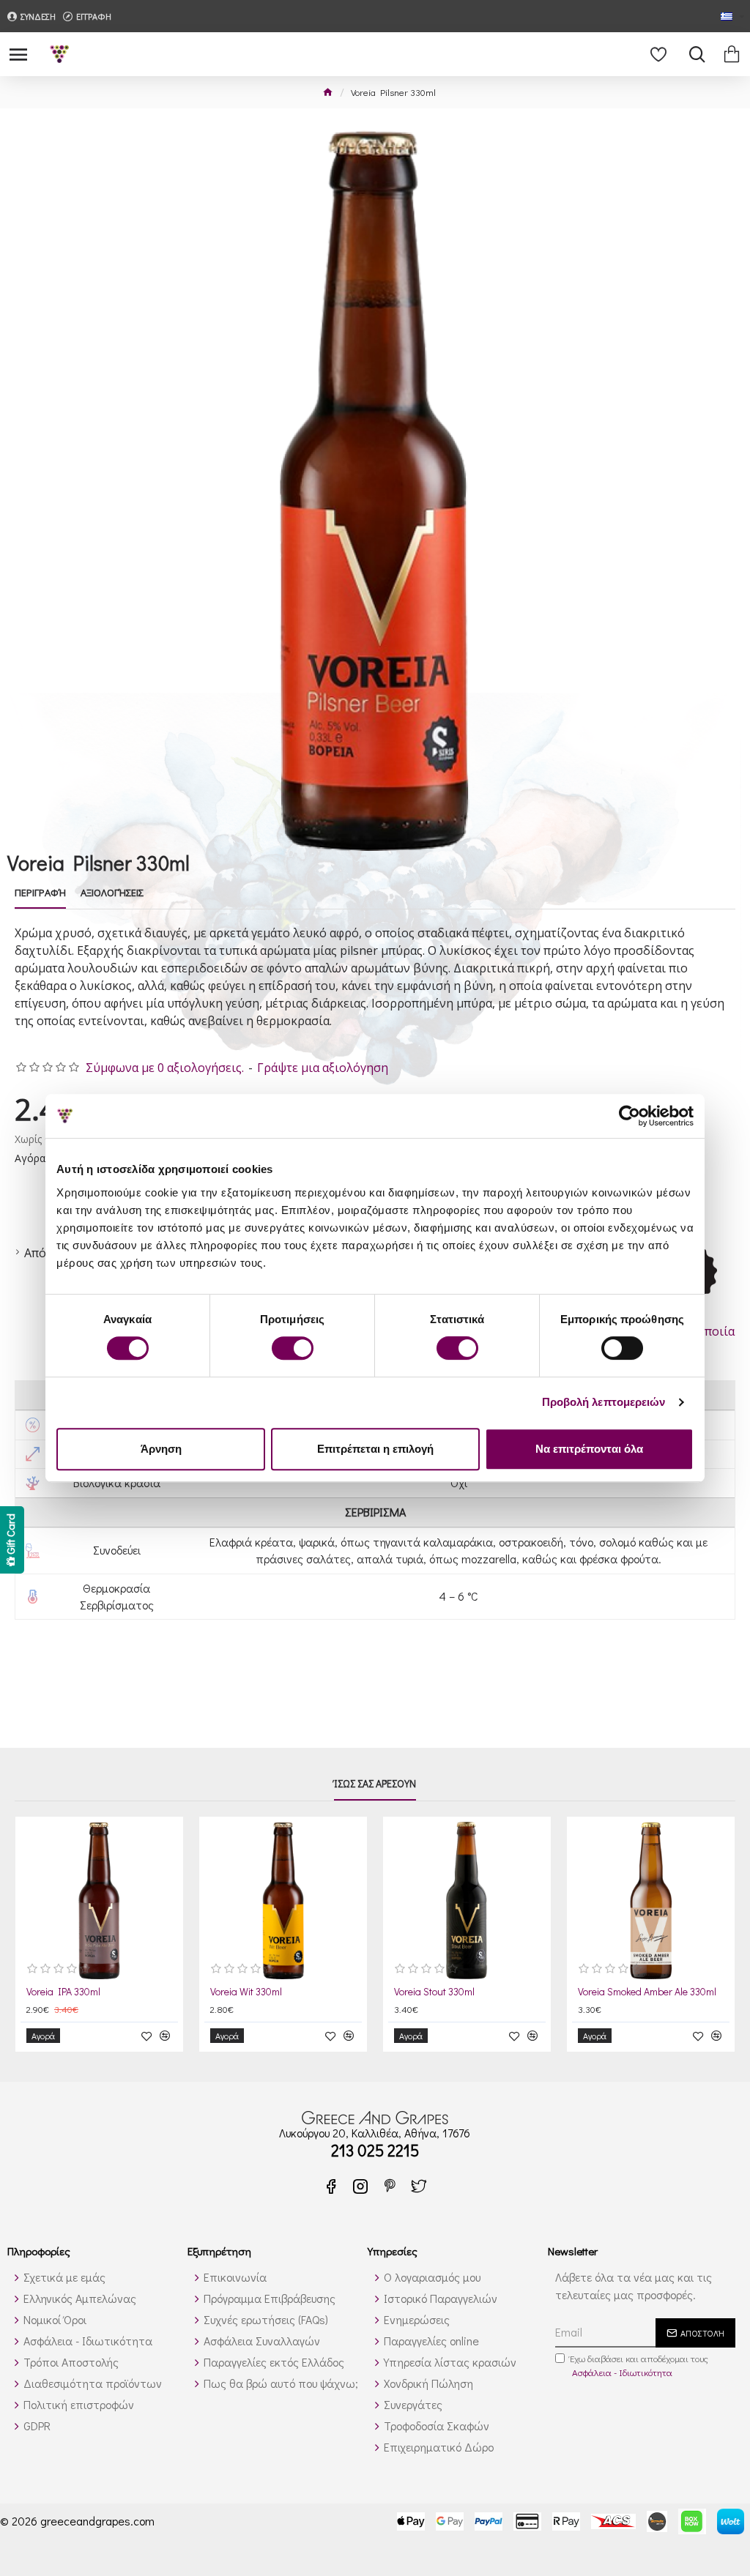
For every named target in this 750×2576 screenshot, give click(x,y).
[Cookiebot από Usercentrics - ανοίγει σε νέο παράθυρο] (630, 1116)
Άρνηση (161, 1449)
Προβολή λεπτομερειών (604, 1402)
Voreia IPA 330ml (63, 1992)
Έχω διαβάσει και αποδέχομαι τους (639, 2365)
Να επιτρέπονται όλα (589, 1449)
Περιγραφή (40, 893)
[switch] (293, 1348)
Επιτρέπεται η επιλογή (375, 1449)
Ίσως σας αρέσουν (375, 1784)
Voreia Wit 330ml (246, 1992)
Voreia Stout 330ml (434, 1992)
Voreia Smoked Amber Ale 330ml (647, 1992)
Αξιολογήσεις (112, 893)
